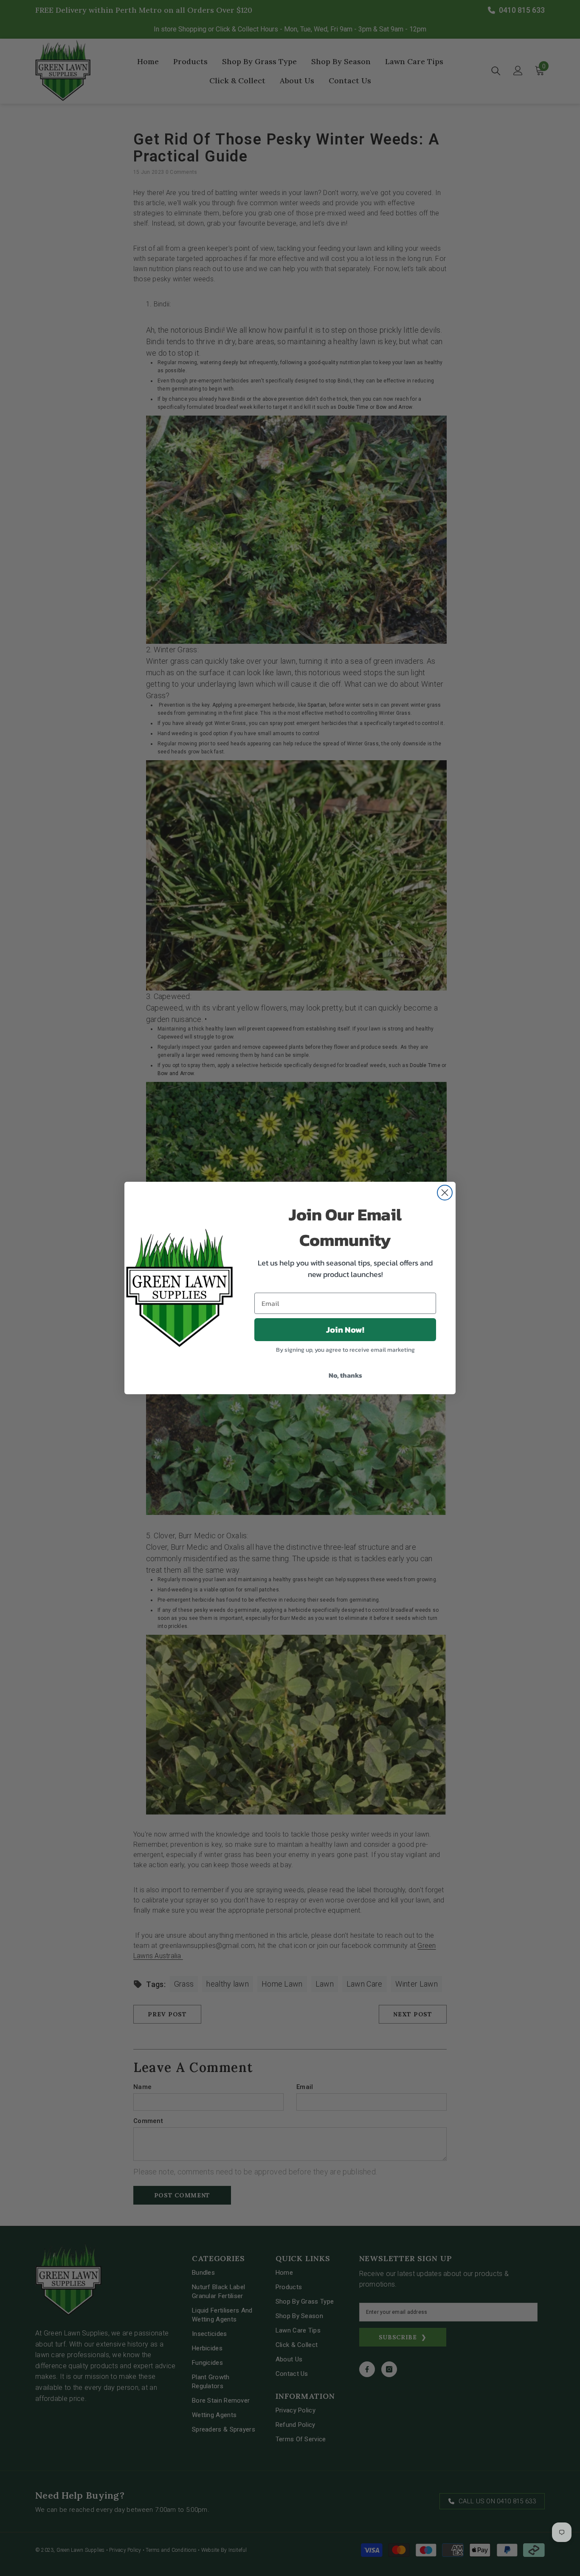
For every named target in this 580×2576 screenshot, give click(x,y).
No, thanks (345, 1375)
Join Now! (345, 1330)
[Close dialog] (445, 1193)
